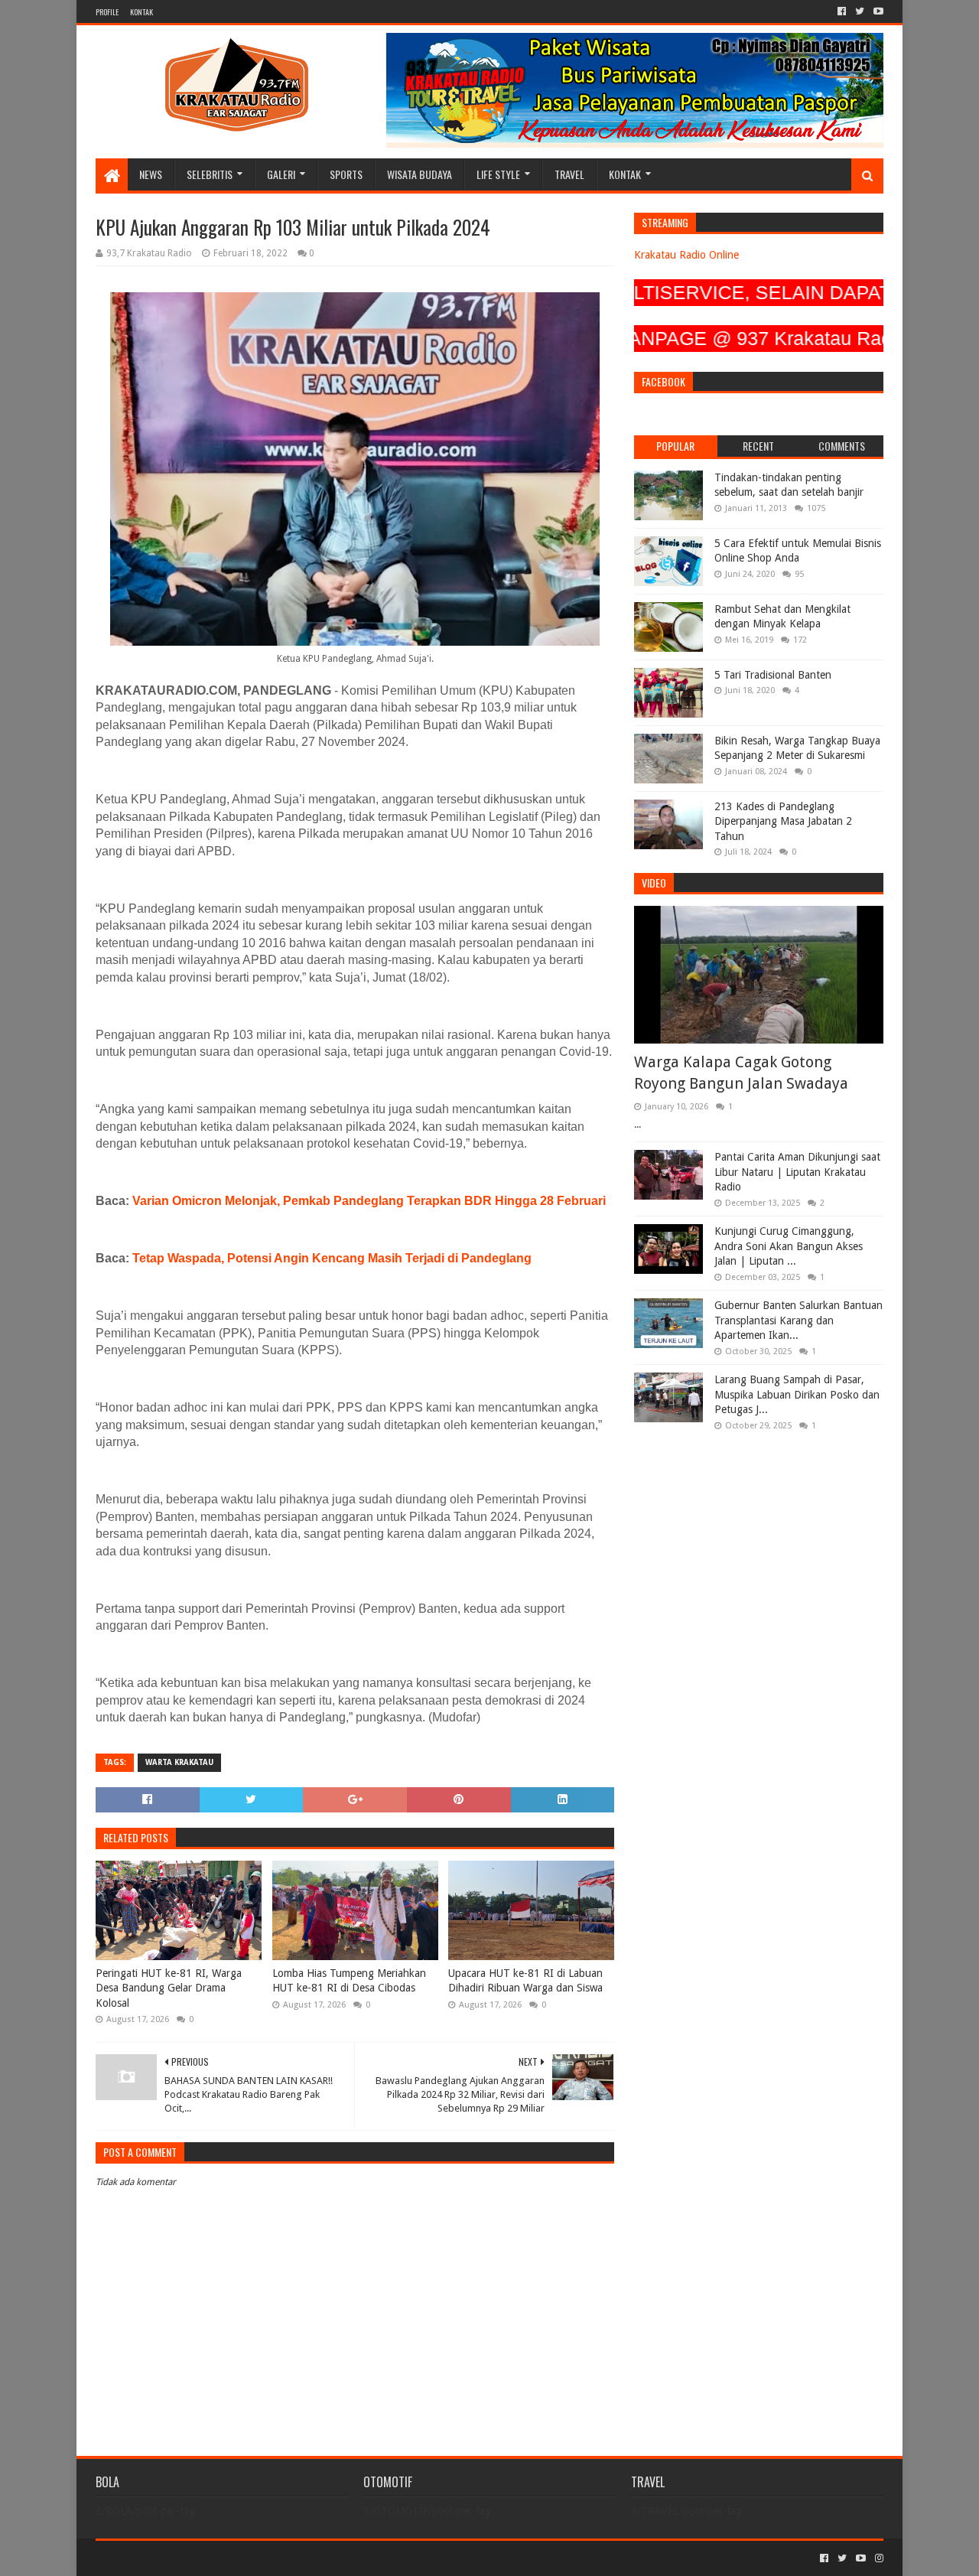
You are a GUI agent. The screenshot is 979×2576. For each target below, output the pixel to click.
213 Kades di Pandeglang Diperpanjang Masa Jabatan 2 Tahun (783, 821)
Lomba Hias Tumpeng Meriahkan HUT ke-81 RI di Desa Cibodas (349, 1981)
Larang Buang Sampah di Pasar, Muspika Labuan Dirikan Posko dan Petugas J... (797, 1394)
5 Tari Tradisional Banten (773, 675)
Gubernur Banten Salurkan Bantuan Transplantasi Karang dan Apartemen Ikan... (798, 1320)
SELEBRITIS (210, 174)
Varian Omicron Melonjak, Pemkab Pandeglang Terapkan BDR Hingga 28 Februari (369, 1201)
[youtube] (877, 11)
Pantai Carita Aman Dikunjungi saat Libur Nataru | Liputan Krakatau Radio (797, 1172)
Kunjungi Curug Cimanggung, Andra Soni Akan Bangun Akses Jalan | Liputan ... (789, 1246)
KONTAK (141, 12)
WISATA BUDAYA (420, 174)
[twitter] (860, 11)
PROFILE (107, 12)
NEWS (151, 174)
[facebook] (842, 11)
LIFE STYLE (498, 174)
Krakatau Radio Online (686, 255)
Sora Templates (181, 2558)
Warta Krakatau (179, 1762)
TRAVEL (569, 174)
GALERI (281, 174)
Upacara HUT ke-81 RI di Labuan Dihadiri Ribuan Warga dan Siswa (525, 1981)
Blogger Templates (268, 2558)
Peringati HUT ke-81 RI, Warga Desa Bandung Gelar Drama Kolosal (169, 1988)
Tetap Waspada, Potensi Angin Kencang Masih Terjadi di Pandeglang (332, 1258)
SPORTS (346, 174)
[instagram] (878, 2558)
